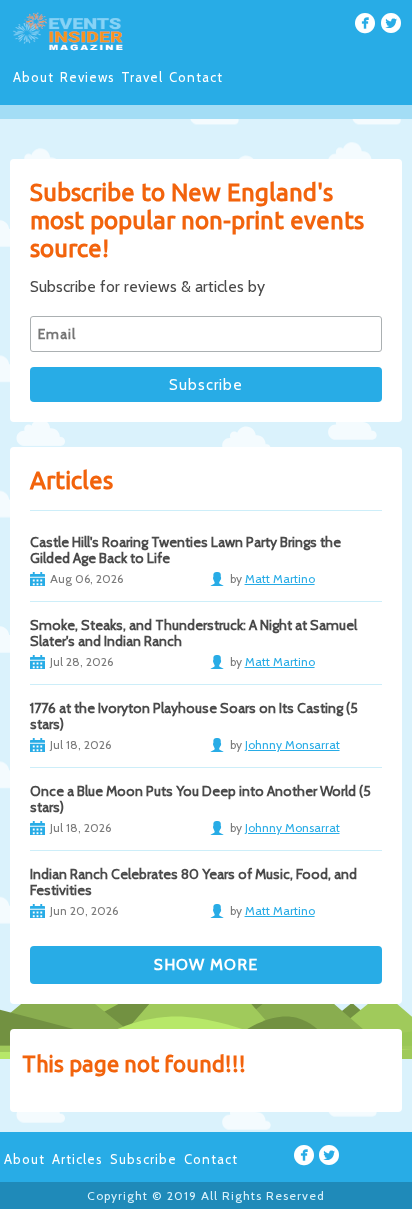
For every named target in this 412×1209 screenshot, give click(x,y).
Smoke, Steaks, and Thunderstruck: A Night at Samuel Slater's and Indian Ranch (193, 633)
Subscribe (143, 1159)
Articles (77, 1159)
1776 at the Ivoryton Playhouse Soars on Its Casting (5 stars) (194, 716)
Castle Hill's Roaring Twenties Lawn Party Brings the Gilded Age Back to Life (185, 550)
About (33, 77)
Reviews (87, 77)
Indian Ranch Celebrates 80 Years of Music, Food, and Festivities (193, 882)
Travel (142, 77)
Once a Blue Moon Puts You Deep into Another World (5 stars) (200, 799)
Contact (196, 77)
